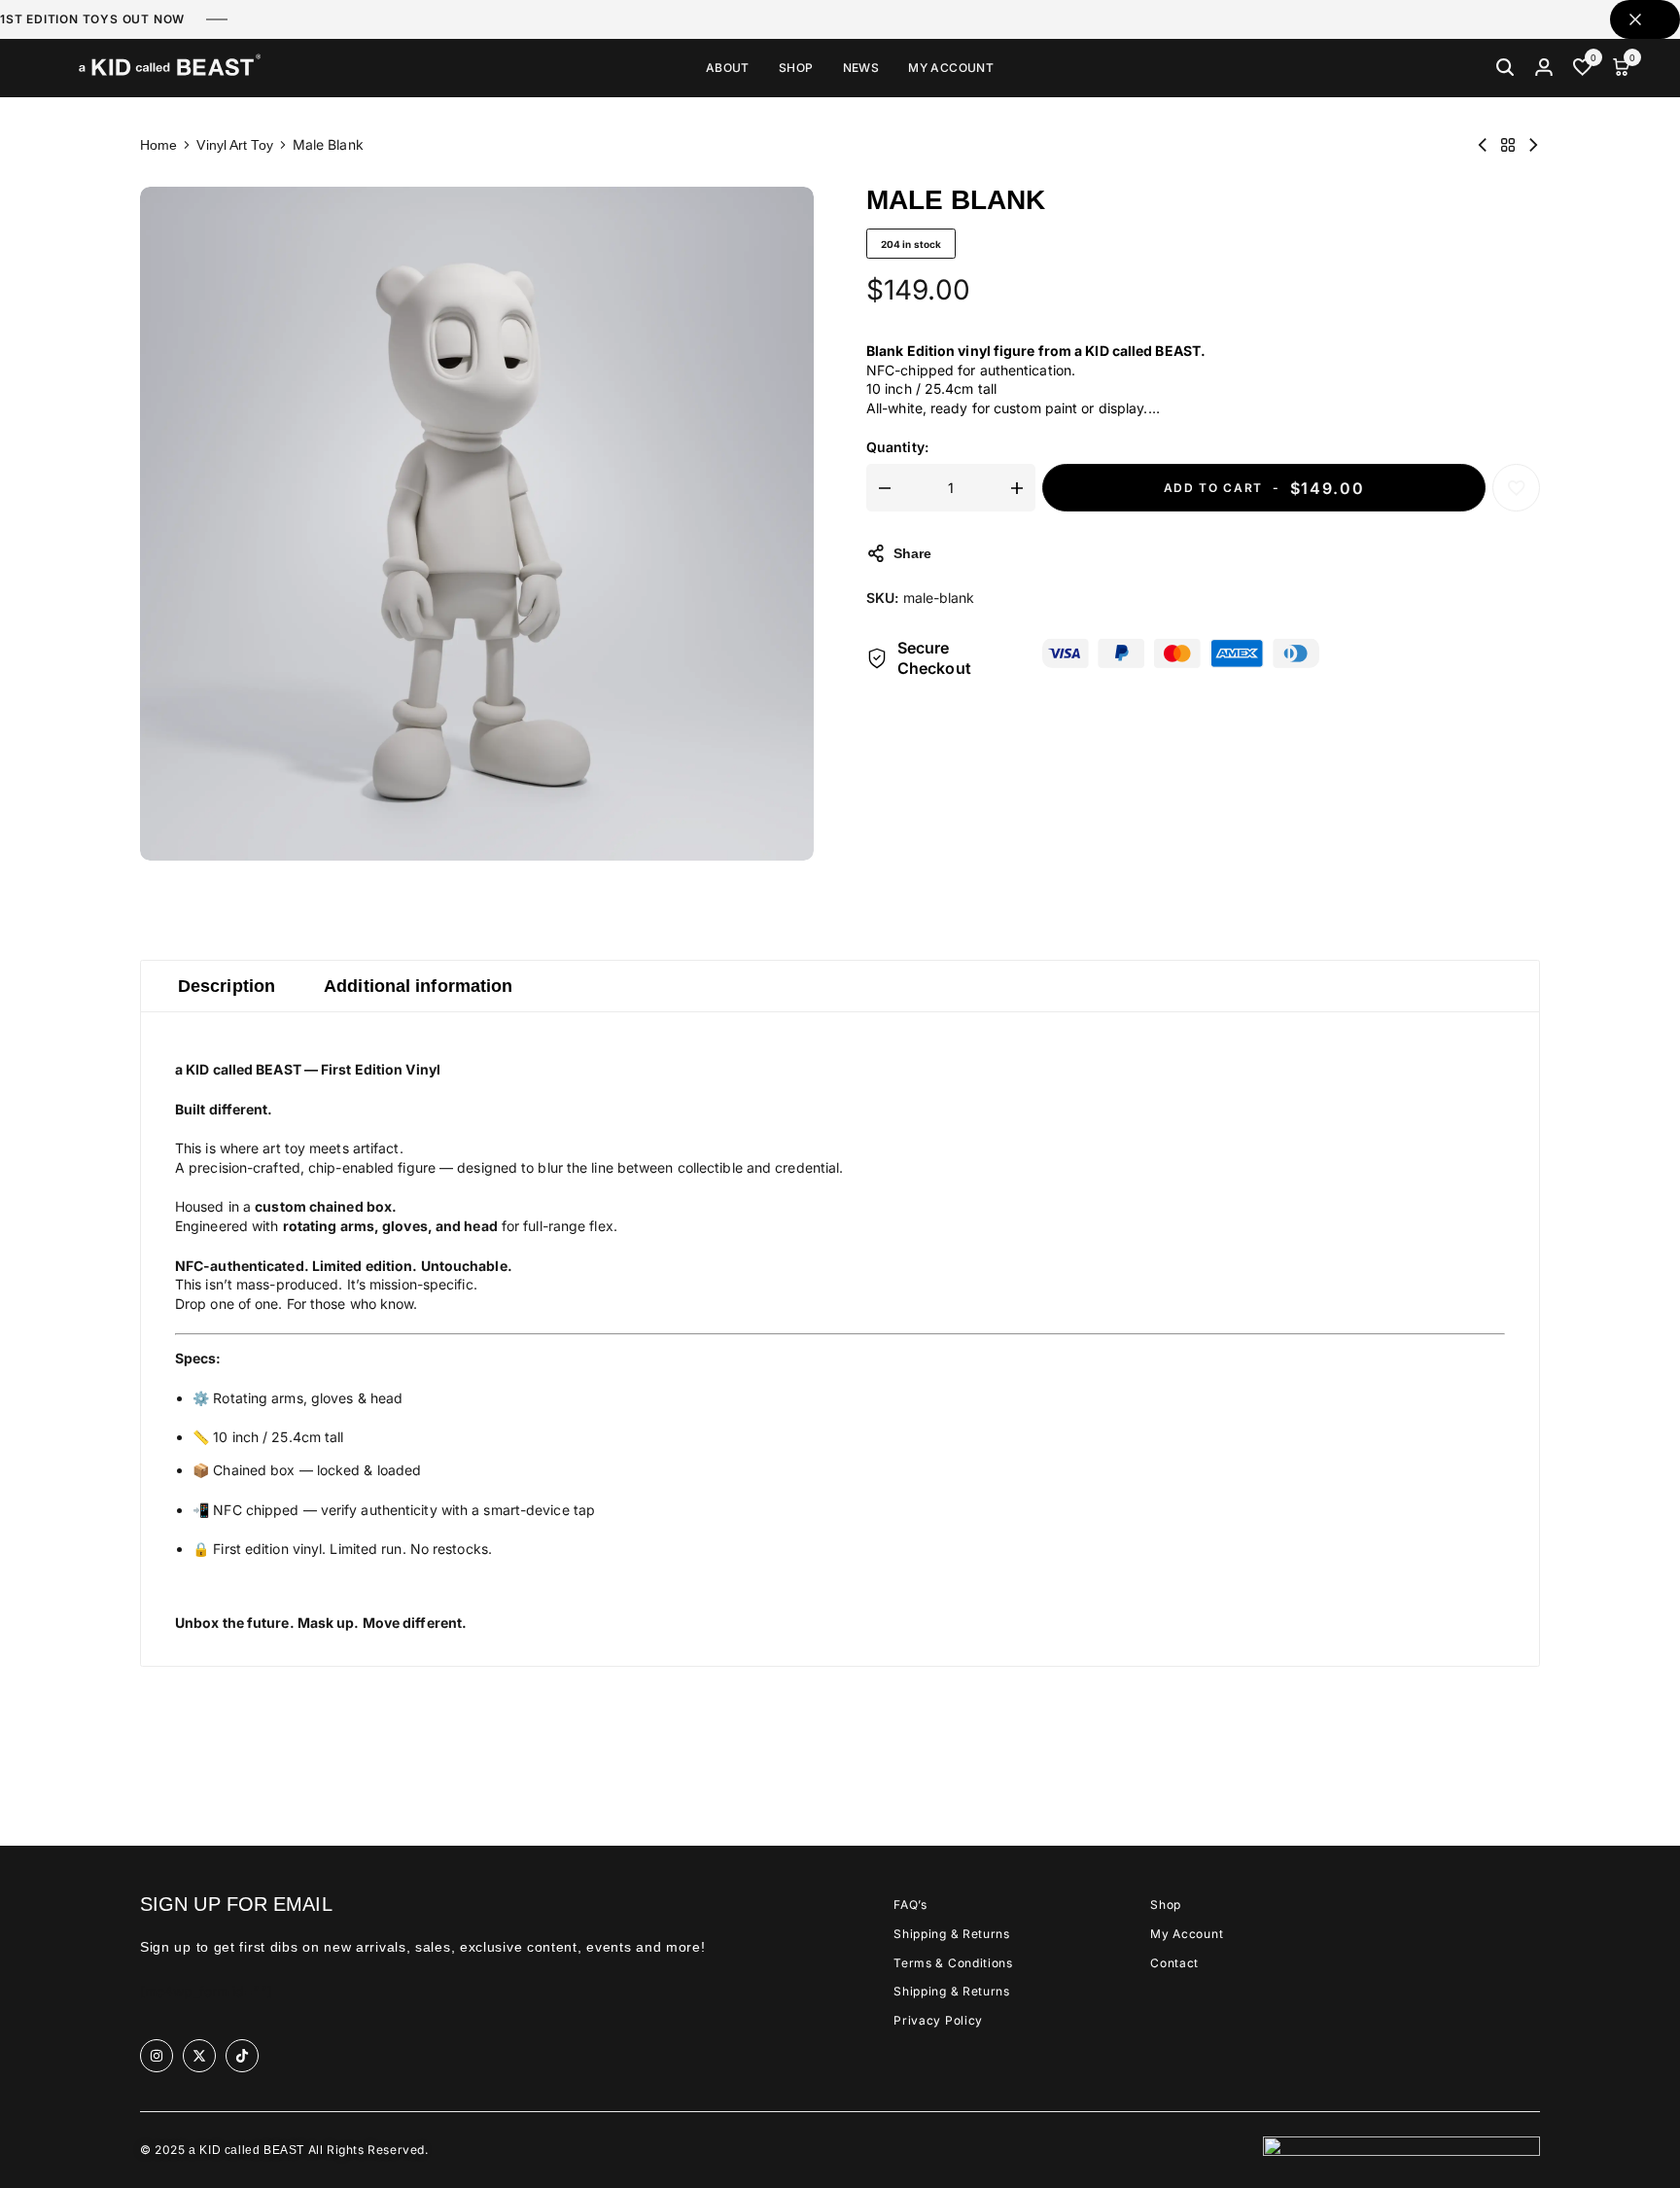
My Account (951, 68)
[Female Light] (1483, 145)
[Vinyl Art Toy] (1508, 145)
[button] (1583, 68)
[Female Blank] (1533, 145)
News (861, 68)
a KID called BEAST (246, 2150)
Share (913, 553)
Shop (796, 68)
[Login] (1544, 68)
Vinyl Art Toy (234, 145)
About (728, 68)
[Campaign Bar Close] (1645, 19)
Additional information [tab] (418, 986)
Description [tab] (227, 986)
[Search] (1505, 68)
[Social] (157, 2056)
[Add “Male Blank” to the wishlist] (1516, 488)
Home (158, 145)
